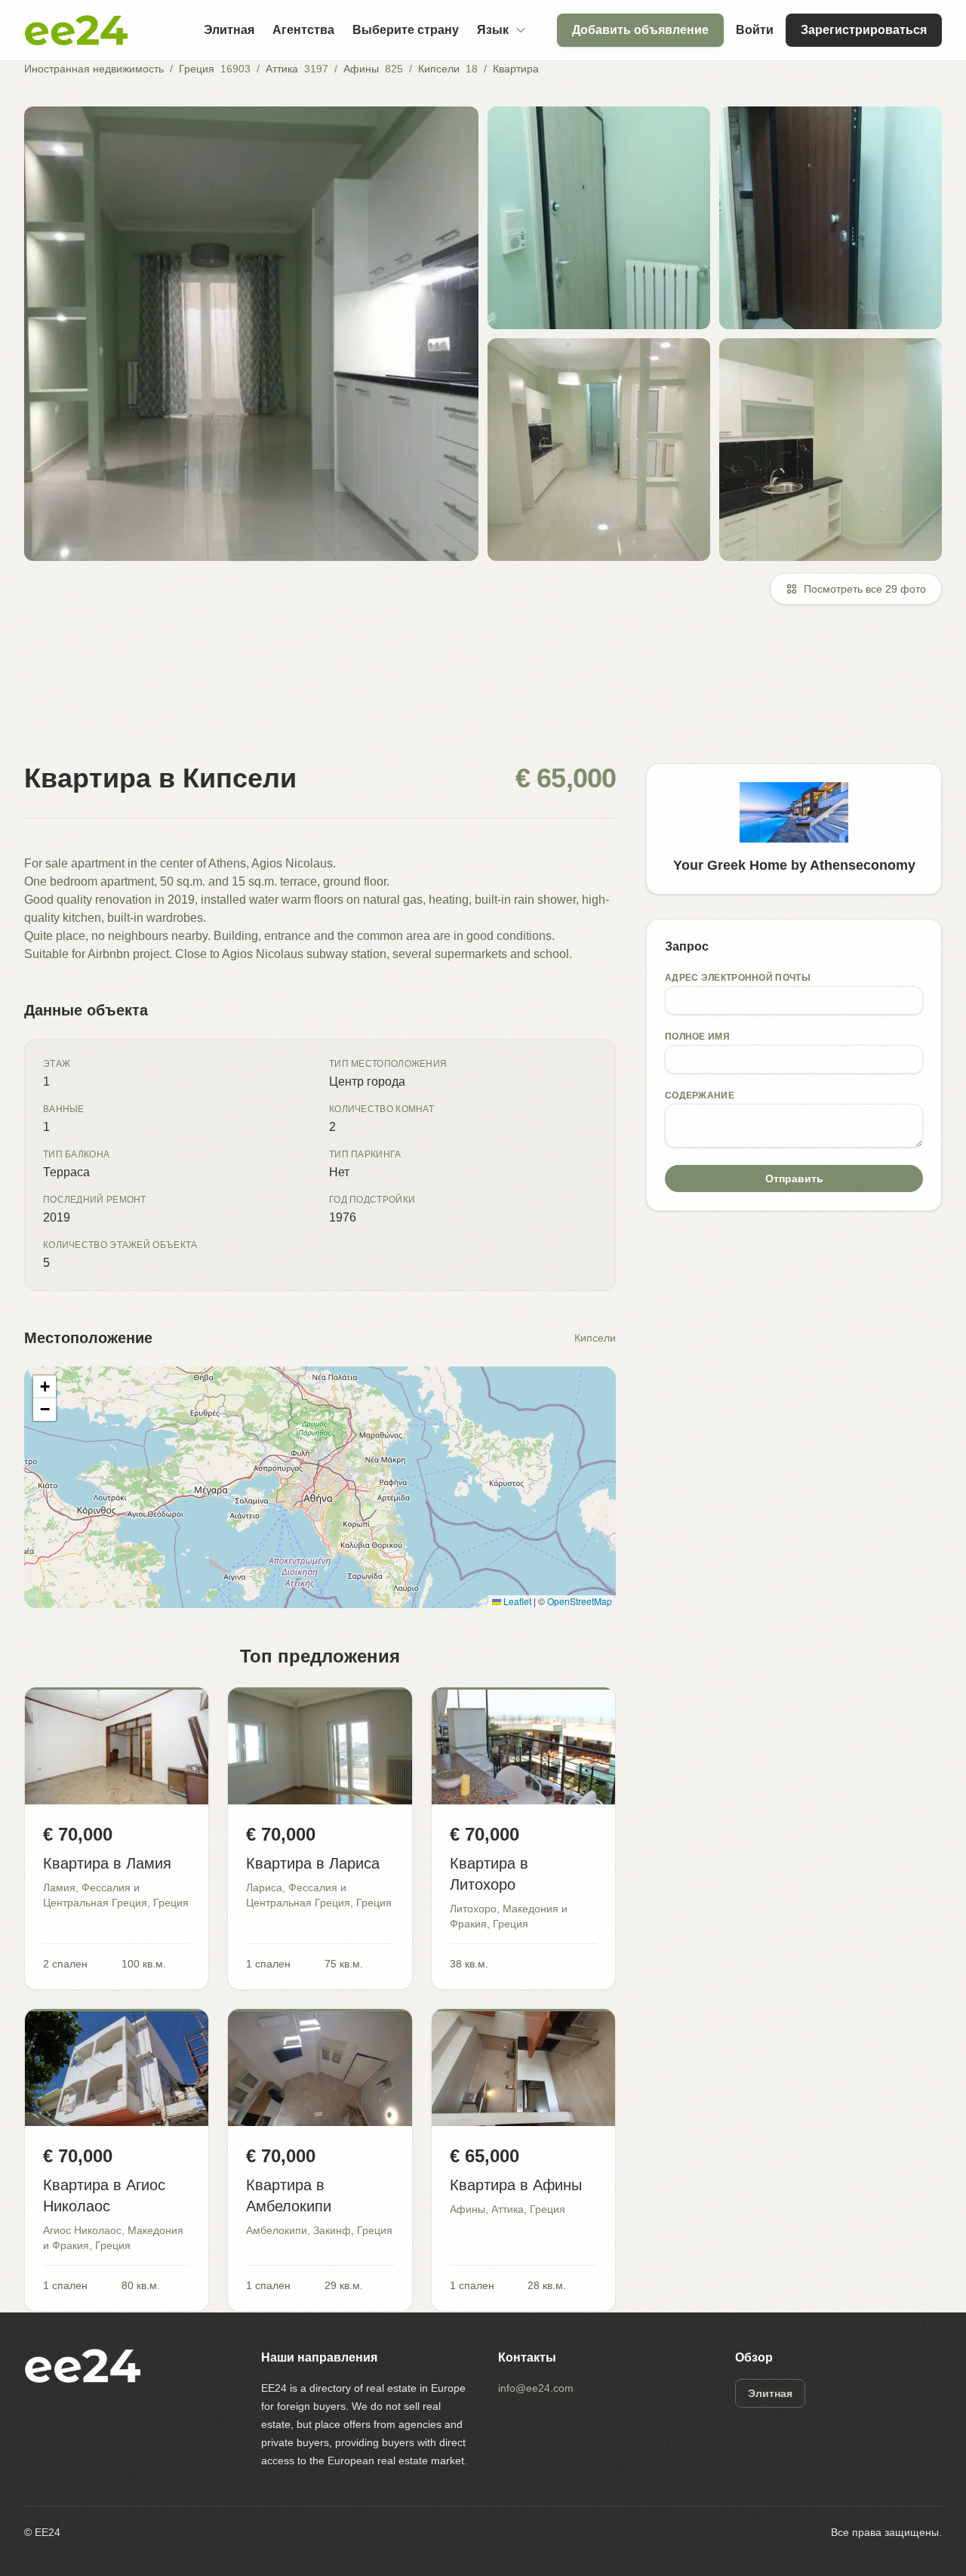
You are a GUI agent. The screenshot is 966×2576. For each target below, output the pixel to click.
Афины (361, 69)
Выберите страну (406, 30)
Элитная (229, 30)
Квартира (516, 69)
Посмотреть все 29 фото (865, 589)
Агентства (303, 30)
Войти (755, 30)
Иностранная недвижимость (94, 69)
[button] (45, 1387)
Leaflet (516, 1601)
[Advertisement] (477, 693)
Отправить (794, 1179)
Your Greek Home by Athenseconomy (794, 865)
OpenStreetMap (580, 1601)
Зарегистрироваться (864, 30)
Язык (493, 30)
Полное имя (697, 1037)
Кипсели (439, 69)
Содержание (700, 1095)
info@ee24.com (536, 2388)
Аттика (282, 69)
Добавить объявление (640, 30)
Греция (197, 69)
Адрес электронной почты (738, 978)
